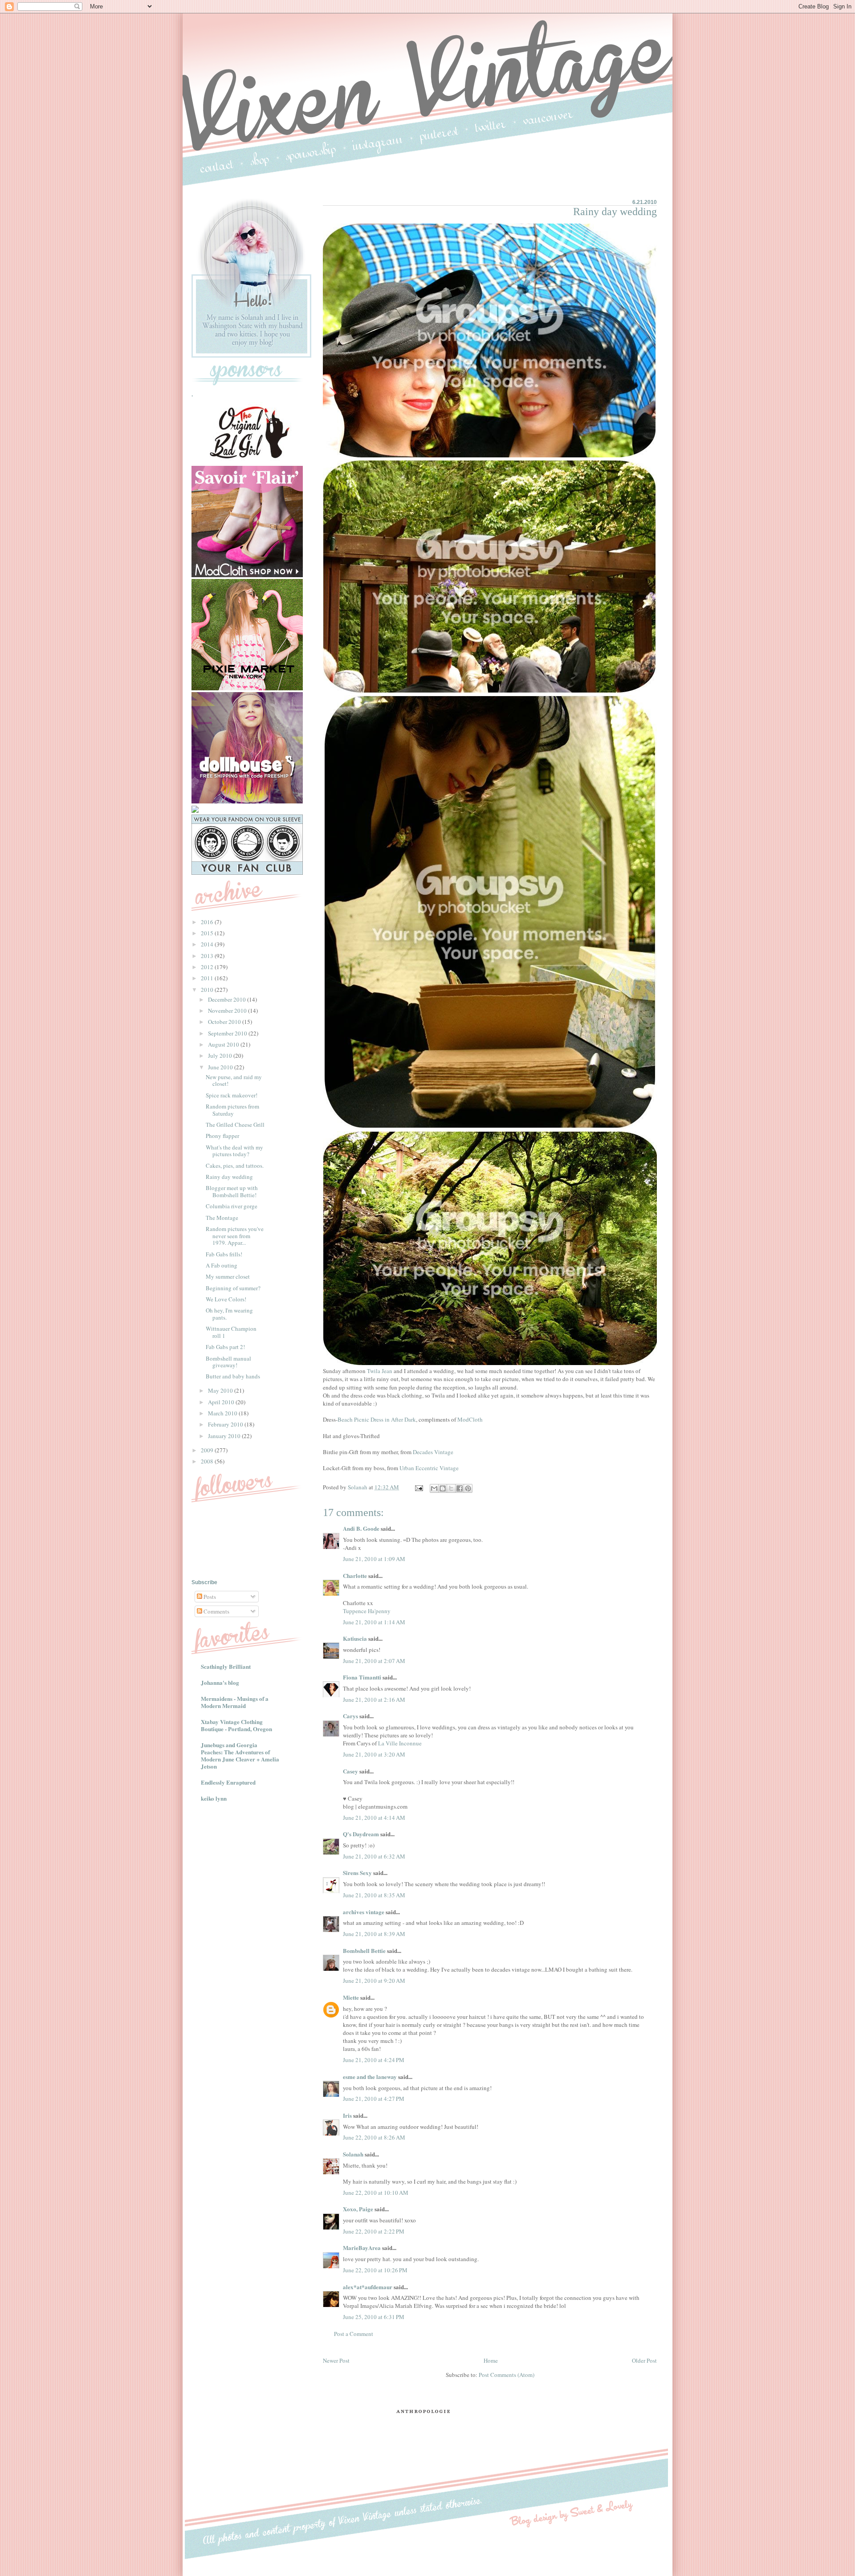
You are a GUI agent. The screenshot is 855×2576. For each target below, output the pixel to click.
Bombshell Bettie (364, 1950)
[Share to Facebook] (460, 1488)
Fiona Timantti (362, 1677)
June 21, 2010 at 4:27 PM (374, 2099)
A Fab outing (222, 1265)
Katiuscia (355, 1638)
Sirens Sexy (357, 1873)
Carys (350, 1716)
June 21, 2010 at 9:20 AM (374, 1981)
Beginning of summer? (233, 1288)
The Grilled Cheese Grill (235, 1125)
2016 (208, 922)
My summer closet (228, 1276)
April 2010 (222, 1402)
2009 (208, 1450)
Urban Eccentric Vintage (429, 1468)
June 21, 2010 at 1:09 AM (374, 1559)
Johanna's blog (220, 1682)
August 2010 (224, 1044)
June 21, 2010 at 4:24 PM (374, 2060)
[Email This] (434, 1488)
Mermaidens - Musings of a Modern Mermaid (235, 1702)
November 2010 (228, 1011)
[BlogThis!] (443, 1488)
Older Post (644, 2360)
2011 (208, 978)
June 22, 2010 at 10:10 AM (376, 2193)
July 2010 (221, 1056)
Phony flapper (222, 1136)
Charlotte (355, 1575)
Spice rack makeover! (232, 1095)
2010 (208, 990)
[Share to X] (451, 1488)
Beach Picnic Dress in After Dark (377, 1419)
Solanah (353, 2154)
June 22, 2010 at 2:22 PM (374, 2231)
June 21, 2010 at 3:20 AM (374, 1754)
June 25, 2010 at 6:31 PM (374, 2317)
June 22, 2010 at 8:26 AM (374, 2137)
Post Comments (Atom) (507, 2375)
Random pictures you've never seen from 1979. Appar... (235, 1236)
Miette (351, 1997)
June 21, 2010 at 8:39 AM (374, 1934)
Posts (209, 1597)
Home (491, 2360)
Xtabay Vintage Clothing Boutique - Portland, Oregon (236, 1725)
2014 (208, 944)
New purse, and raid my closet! (234, 1080)
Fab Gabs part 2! (225, 1347)
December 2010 (228, 999)
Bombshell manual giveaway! (228, 1362)
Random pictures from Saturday (232, 1110)
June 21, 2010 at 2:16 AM (374, 1700)
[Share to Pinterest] (468, 1488)
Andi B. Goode (361, 1528)
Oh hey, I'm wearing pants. (229, 1314)
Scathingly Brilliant (226, 1666)
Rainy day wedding (229, 1177)
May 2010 (221, 1390)
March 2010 (223, 1413)
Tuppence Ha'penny (367, 1611)
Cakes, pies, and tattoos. (235, 1166)
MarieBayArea (362, 2248)
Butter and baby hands (233, 1376)
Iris (347, 2115)
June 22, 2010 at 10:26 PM (375, 2270)
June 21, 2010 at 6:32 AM (374, 1856)
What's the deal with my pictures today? (234, 1151)
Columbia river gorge (232, 1206)
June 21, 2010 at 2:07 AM (374, 1661)
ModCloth (470, 1419)
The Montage (222, 1218)
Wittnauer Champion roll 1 (231, 1332)
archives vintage (364, 1912)
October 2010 (225, 1022)
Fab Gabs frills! (224, 1254)
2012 (208, 967)
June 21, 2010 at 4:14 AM (374, 1818)
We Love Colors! (226, 1299)
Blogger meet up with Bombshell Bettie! (232, 1191)
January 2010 (225, 1436)
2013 (208, 956)
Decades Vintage (433, 1452)
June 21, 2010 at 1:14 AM (374, 1622)
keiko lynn (214, 1798)
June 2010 (221, 1067)
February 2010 (226, 1424)
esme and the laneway (370, 2077)
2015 (208, 933)
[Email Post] (418, 1487)
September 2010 (228, 1033)
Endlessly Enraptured (228, 1782)
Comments (216, 1611)
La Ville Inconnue (400, 1743)
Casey (350, 1771)
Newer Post (336, 2360)
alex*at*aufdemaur (368, 2287)
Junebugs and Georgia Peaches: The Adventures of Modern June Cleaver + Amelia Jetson (240, 1755)
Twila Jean (380, 1371)
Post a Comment (354, 2334)
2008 (208, 1461)
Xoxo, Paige (358, 2209)
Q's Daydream (361, 1834)
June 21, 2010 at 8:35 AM (374, 1895)
